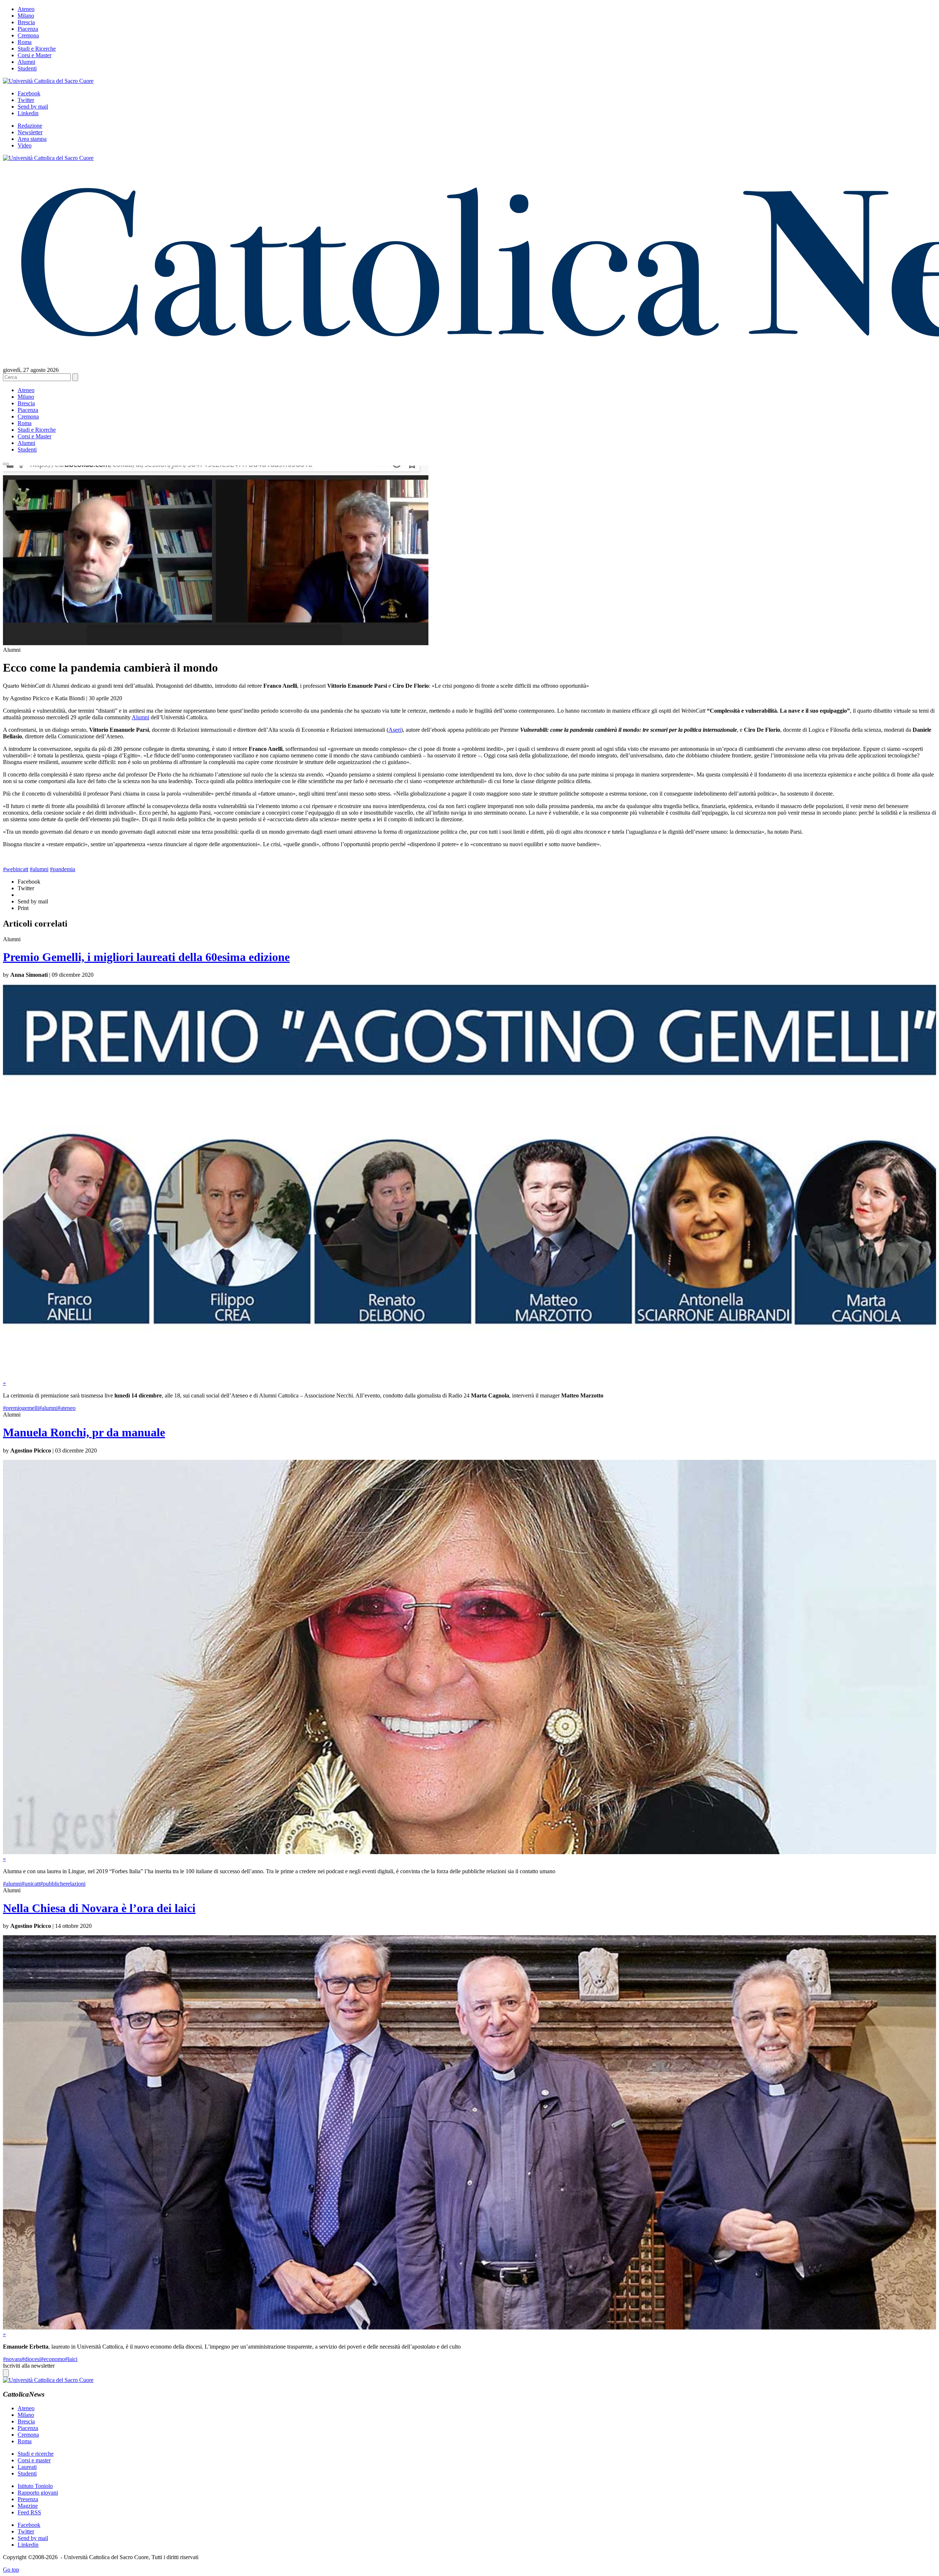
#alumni (39, 869)
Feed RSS (29, 2512)
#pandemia (63, 869)
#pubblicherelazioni (63, 1884)
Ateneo (26, 9)
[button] (6, 464)
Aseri (395, 730)
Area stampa (32, 139)
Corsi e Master (34, 55)
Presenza (28, 2499)
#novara (12, 2359)
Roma (25, 42)
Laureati (27, 2467)
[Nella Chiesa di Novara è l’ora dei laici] (469, 2327)
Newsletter (30, 132)
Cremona (28, 35)
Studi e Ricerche (37, 49)
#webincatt (16, 869)
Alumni (26, 62)
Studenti (27, 68)
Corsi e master (34, 2460)
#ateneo (67, 1408)
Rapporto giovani (38, 2493)
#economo (53, 2359)
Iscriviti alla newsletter (29, 2366)
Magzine (28, 2506)
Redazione (30, 126)
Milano (26, 16)
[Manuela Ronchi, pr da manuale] (469, 1852)
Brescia (26, 22)
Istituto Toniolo (35, 2486)
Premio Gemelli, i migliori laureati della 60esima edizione (146, 957)
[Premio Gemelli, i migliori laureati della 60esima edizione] (469, 1376)
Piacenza (28, 29)
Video (25, 145)
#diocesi (31, 2359)
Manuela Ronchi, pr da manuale (84, 1432)
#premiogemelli (21, 1408)
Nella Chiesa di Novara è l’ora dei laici (99, 1908)
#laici (71, 2359)
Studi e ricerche (36, 2454)
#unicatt (31, 1884)
